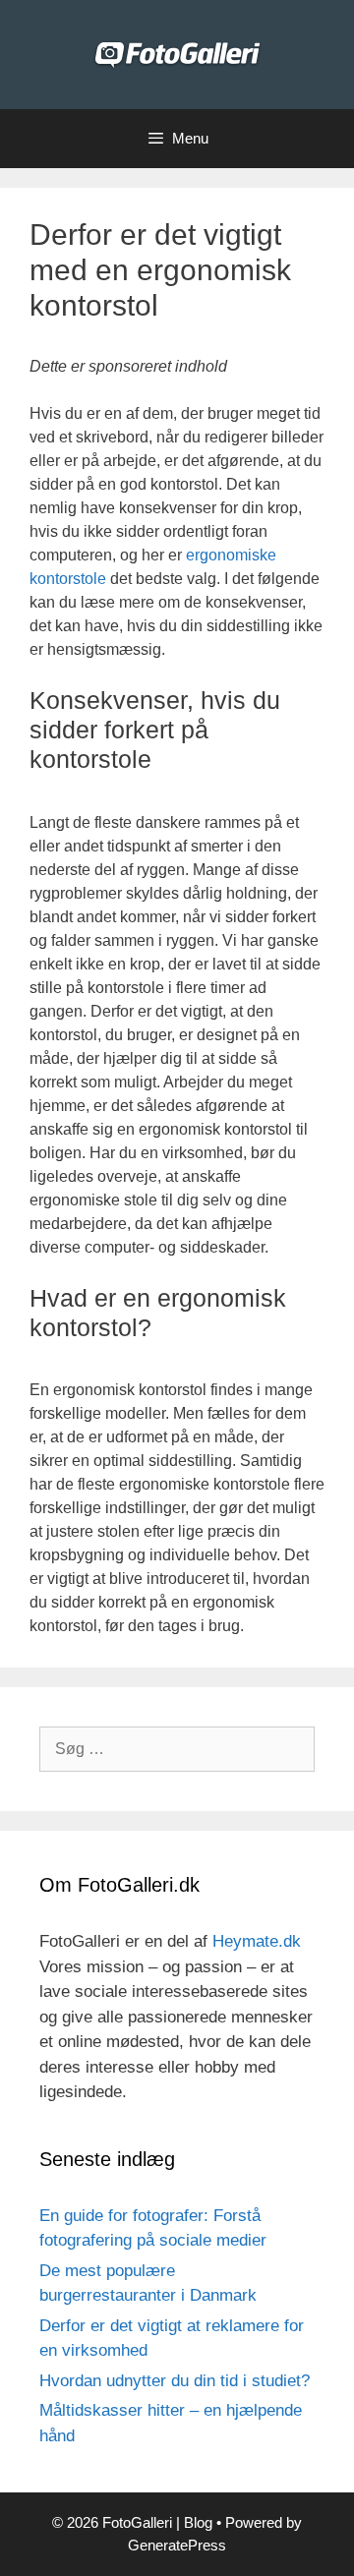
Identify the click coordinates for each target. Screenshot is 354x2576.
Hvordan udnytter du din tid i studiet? (175, 2381)
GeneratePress (177, 2545)
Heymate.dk (257, 1941)
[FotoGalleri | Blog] (177, 54)
